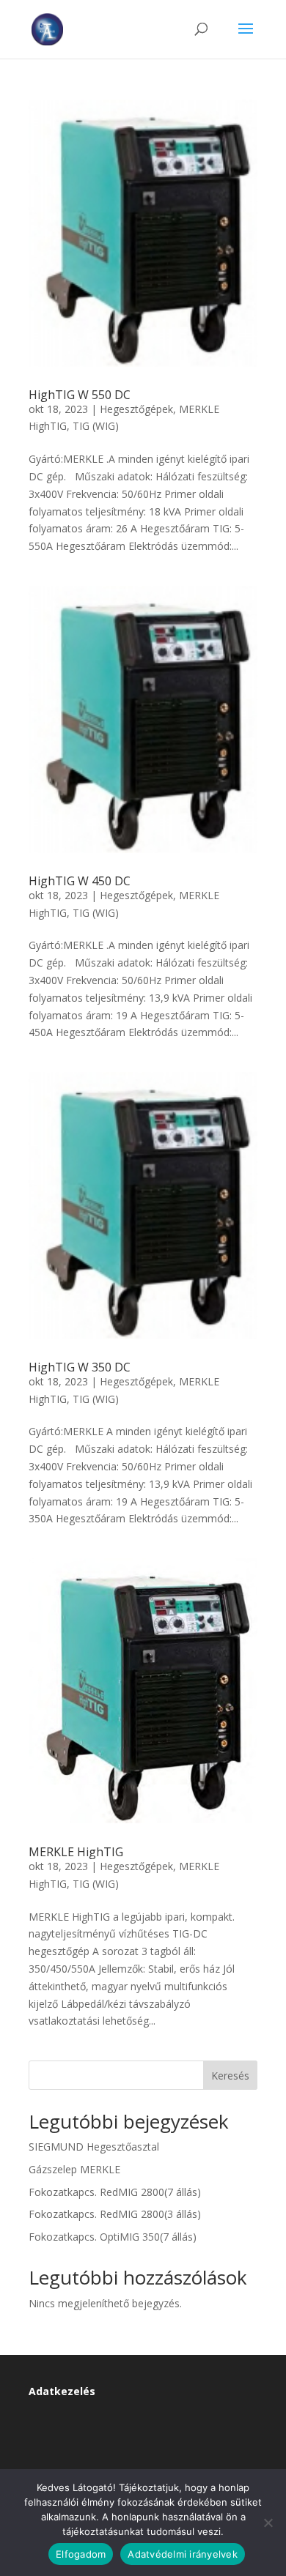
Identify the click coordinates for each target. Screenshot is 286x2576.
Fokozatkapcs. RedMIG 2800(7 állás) (115, 2192)
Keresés (230, 2076)
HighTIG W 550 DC (80, 395)
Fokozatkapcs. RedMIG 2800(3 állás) (115, 2214)
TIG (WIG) (96, 426)
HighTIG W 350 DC (80, 1367)
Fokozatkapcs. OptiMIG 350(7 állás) (113, 2237)
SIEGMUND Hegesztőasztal (94, 2147)
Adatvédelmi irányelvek (183, 2554)
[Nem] (268, 2523)
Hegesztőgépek (136, 409)
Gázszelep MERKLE (74, 2169)
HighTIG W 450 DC (80, 881)
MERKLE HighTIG (76, 1852)
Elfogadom (81, 2554)
